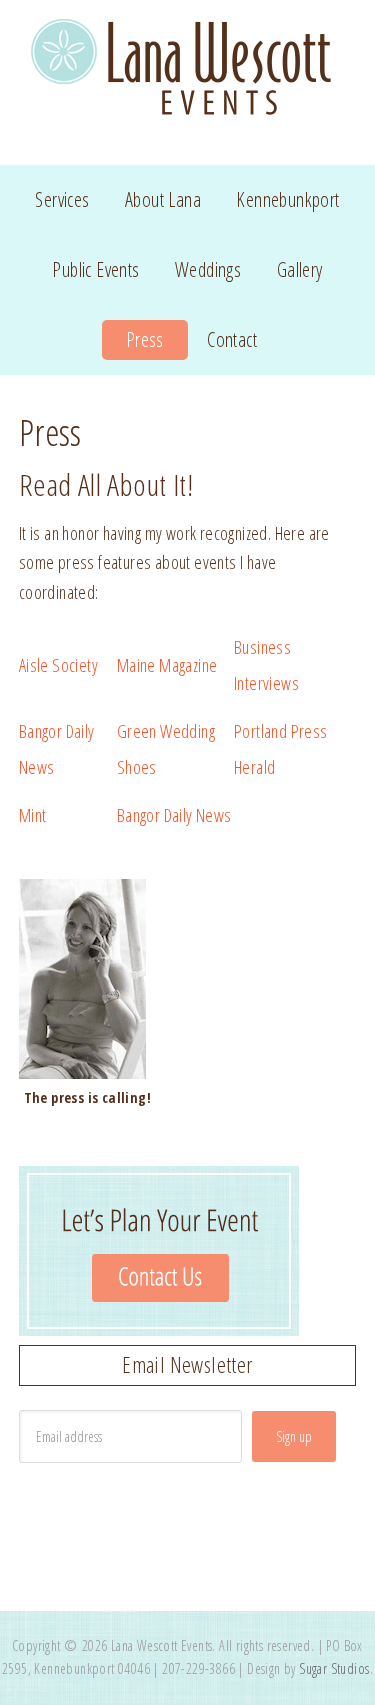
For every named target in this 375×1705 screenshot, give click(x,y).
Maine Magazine (167, 665)
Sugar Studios (334, 1668)
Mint (33, 815)
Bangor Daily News (174, 815)
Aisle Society (58, 665)
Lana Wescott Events (188, 70)
